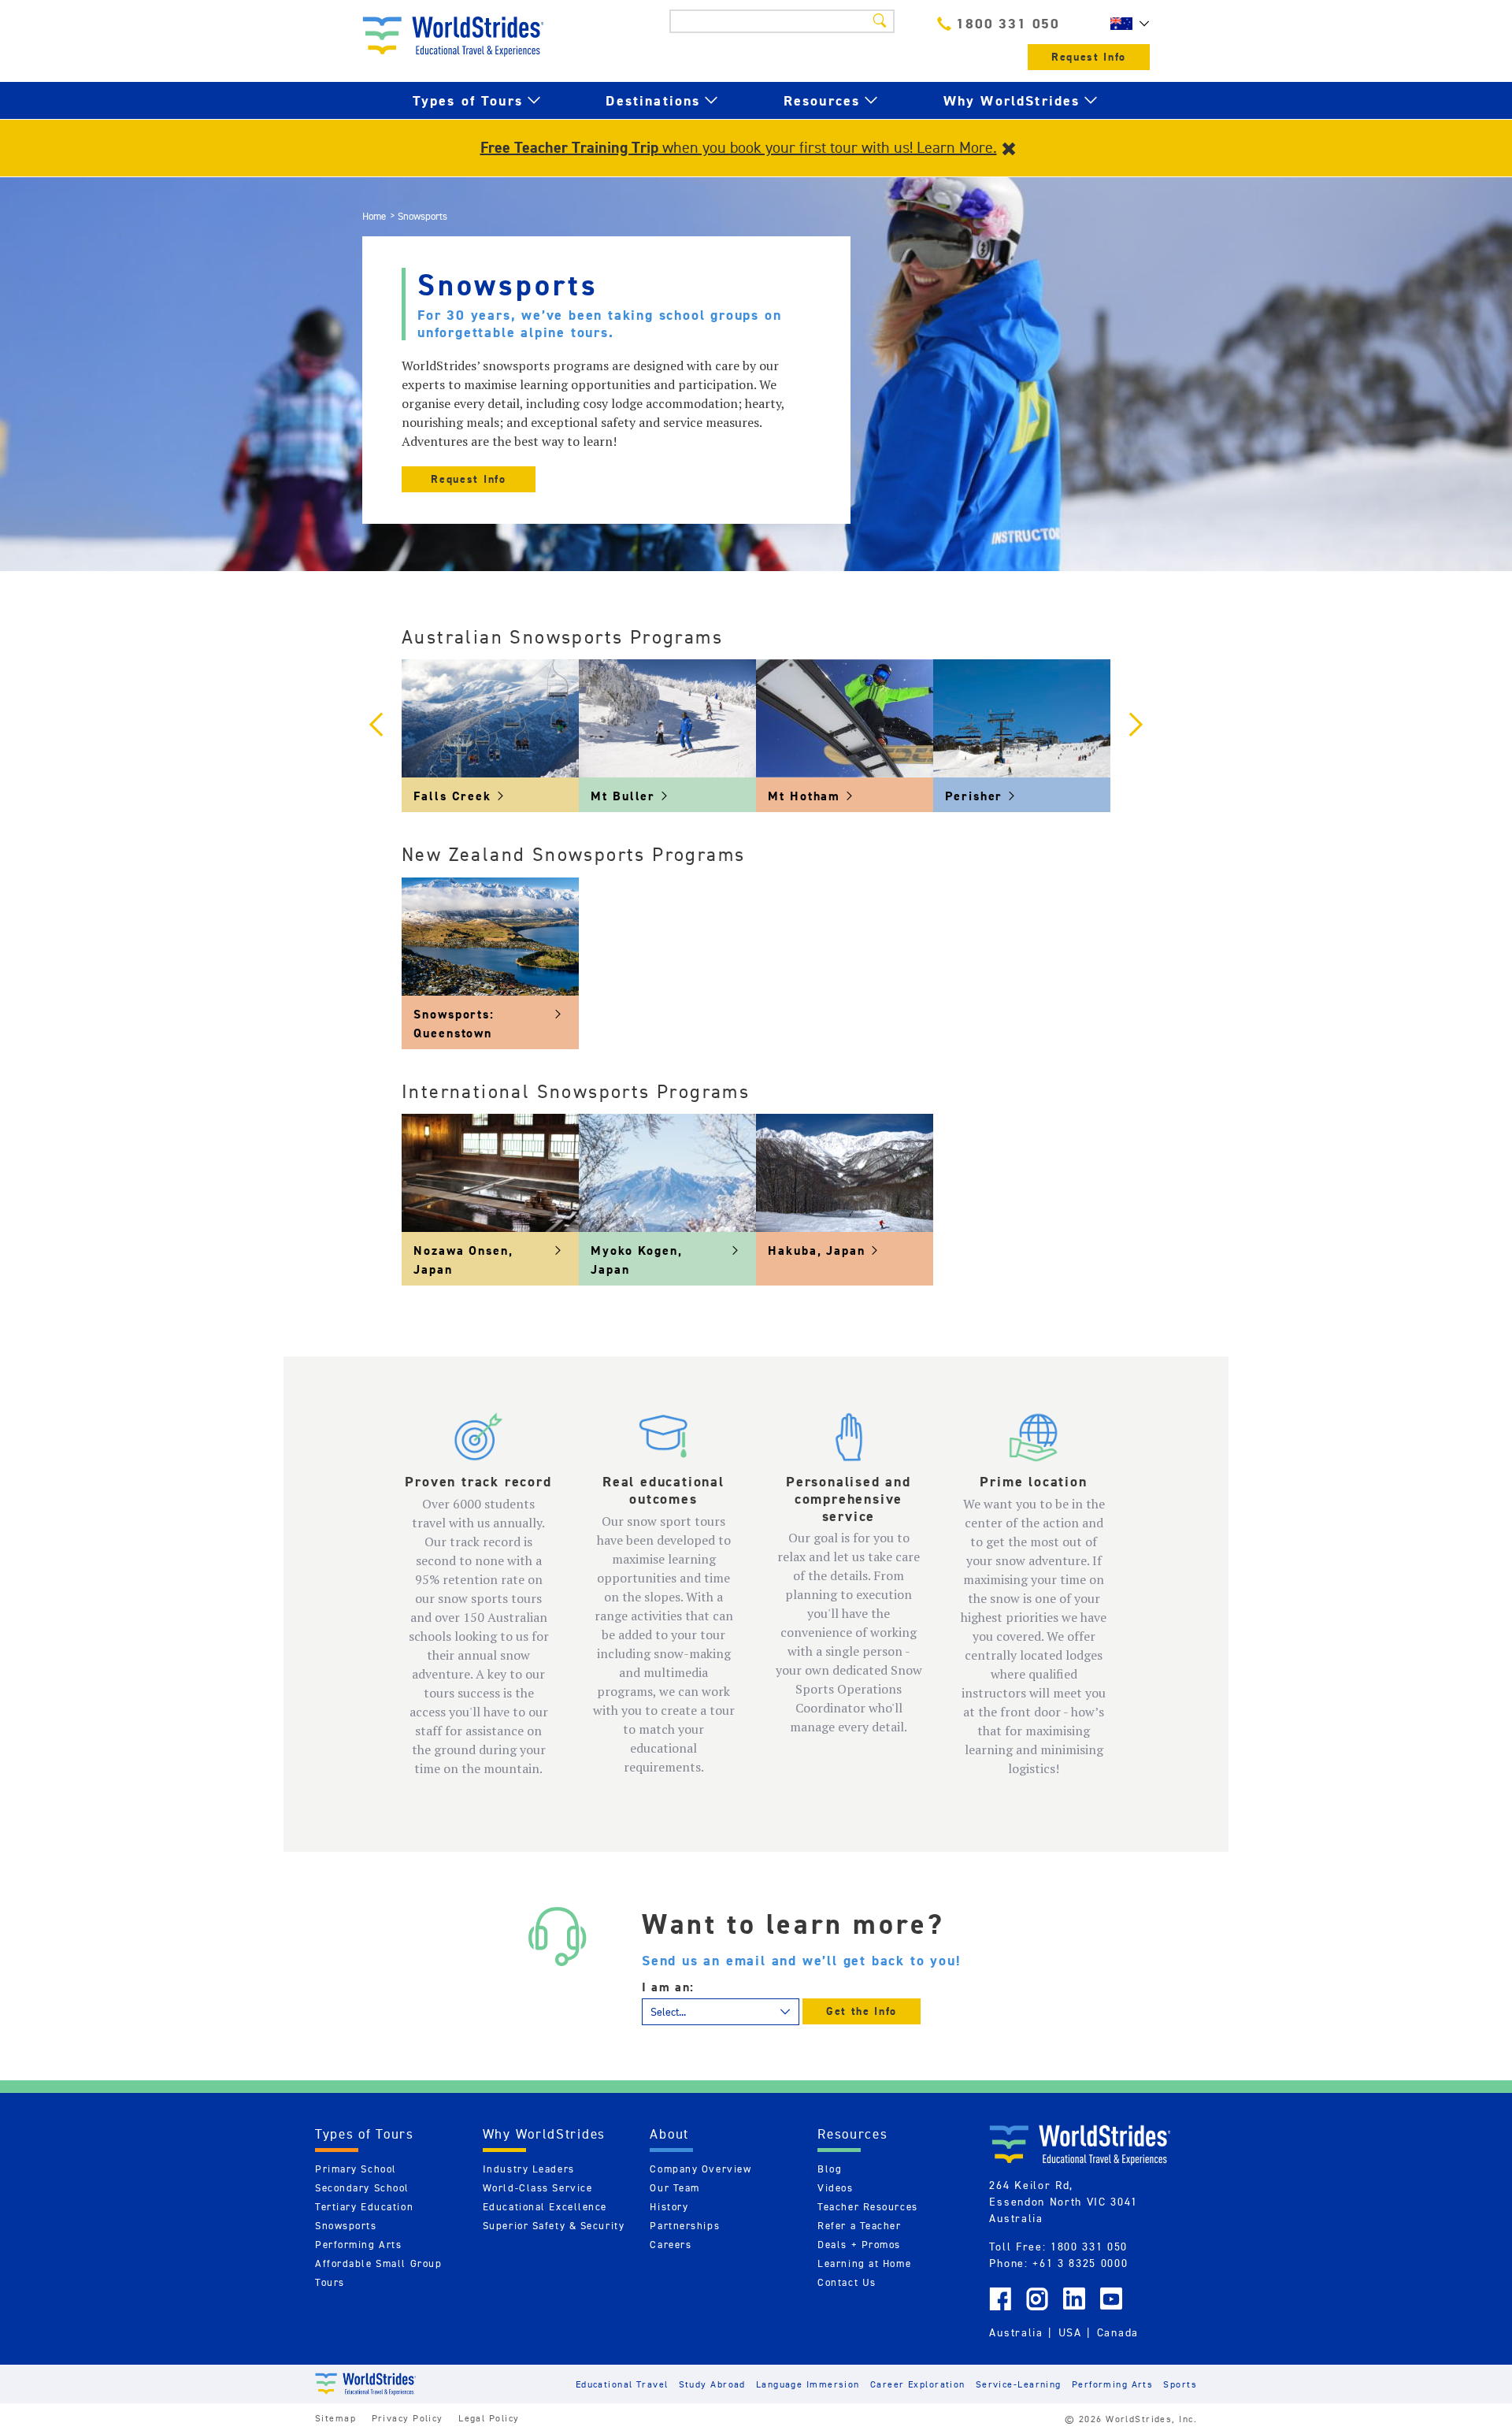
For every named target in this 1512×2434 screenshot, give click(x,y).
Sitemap (335, 2418)
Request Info (1089, 57)
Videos (835, 2188)
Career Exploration (918, 2384)
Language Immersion (808, 2384)
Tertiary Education (364, 2207)
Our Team (674, 2188)
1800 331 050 (1008, 23)
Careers (671, 2245)
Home (374, 216)
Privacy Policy (408, 2418)
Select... (668, 2012)
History (669, 2207)
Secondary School (362, 2188)
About (669, 2134)
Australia (1016, 2332)
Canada (1118, 2332)
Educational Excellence (545, 2207)
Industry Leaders (529, 2169)
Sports (1180, 2384)
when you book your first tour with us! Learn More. (739, 147)
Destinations (653, 100)
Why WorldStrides (1012, 100)
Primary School (356, 2169)
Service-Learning (1019, 2384)
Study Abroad (712, 2384)
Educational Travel (622, 2384)
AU (1126, 24)
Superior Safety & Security (554, 2226)
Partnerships (685, 2226)
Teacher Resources (868, 2207)
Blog (830, 2169)
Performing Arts (358, 2245)
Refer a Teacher (859, 2226)
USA (1070, 2332)
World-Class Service (538, 2188)
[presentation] (376, 726)
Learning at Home (864, 2263)
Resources (822, 100)
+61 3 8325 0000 (1080, 2263)
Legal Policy (489, 2418)
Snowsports (346, 2226)
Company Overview (700, 2169)
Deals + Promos (859, 2245)
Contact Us (847, 2282)
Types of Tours (468, 100)
